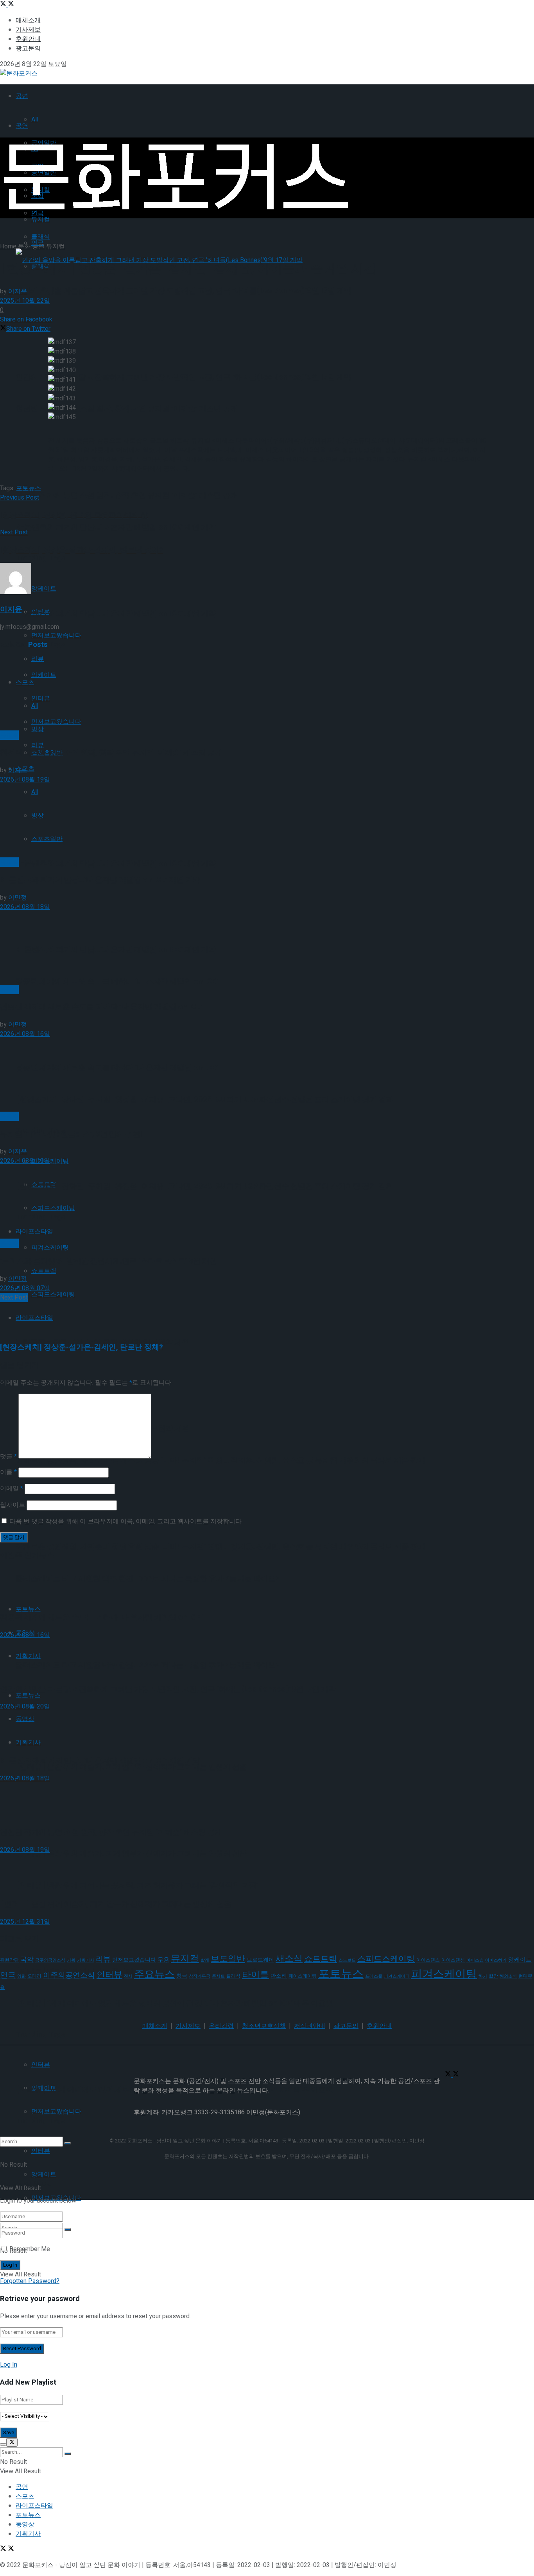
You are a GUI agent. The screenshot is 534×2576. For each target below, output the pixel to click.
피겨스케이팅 (50, 1248)
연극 (8, 1975)
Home (8, 246)
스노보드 (347, 1960)
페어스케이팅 (303, 1976)
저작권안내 (310, 2026)
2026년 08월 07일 (25, 1288)
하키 (483, 1976)
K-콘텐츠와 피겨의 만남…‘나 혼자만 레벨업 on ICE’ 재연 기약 (116, 613)
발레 (205, 1960)
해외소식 (508, 1976)
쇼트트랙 (44, 1271)
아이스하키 (496, 1960)
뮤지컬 (41, 220)
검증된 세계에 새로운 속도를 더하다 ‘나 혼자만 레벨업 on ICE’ (101, 1007)
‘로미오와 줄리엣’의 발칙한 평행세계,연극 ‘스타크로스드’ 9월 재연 (108, 1261)
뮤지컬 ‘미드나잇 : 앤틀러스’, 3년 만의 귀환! (72, 1134)
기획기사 (86, 1960)
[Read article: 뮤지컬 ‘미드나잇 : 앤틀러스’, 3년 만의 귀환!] (267, 1075)
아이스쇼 (475, 1960)
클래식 (233, 1976)
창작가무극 (200, 1976)
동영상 (25, 2524)
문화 (24, 246)
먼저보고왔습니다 (134, 1960)
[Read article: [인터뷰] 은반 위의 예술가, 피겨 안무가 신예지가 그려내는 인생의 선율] (267, 1873)
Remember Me (30, 2249)
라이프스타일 (34, 1318)
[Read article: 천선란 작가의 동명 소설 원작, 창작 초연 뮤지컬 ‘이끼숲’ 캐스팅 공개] (267, 694)
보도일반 (228, 1959)
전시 (128, 1976)
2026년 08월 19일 (25, 780)
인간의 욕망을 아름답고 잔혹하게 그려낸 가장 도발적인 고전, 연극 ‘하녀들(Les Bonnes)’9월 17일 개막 (184, 291)
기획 (71, 1960)
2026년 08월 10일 (25, 1161)
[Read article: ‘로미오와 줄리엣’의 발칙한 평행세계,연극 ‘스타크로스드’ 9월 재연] (267, 1202)
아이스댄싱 (453, 1960)
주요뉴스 (154, 1974)
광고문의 (28, 48)
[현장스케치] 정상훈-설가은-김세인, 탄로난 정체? (82, 1347)
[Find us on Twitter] (4, 5)
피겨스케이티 (397, 1976)
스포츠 (25, 2496)
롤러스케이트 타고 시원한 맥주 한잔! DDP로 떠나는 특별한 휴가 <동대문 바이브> (148, 1665)
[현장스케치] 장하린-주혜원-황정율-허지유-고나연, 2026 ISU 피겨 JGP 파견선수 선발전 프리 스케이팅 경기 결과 (204, 1100)
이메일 (12, 1489)
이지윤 (18, 291)
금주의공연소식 (50, 1960)
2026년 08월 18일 (25, 907)
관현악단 (9, 1960)
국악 (27, 1960)
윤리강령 (221, 2026)
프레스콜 (374, 1976)
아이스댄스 (428, 1960)
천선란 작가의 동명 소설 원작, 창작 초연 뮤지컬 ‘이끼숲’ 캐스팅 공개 (127, 495)
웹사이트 (13, 1505)
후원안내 (28, 39)
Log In (9, 2365)
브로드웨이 (260, 1960)
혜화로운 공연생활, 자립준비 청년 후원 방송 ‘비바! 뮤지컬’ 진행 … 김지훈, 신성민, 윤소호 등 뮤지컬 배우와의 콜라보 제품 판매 (220, 1460)
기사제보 (28, 30)
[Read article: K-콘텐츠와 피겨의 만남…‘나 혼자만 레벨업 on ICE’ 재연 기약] (267, 821)
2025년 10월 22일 (25, 301)
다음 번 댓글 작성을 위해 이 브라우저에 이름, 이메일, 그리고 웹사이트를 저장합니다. (126, 1521)
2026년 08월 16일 (25, 1034)
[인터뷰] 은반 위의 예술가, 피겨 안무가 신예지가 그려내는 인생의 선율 (131, 1853)
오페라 (34, 1976)
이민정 (18, 898)
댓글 (8, 1457)
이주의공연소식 (69, 1975)
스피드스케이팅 (53, 1294)
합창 (493, 1976)
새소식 (289, 1959)
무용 (163, 1960)
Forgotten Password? (30, 2281)
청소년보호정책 (264, 2026)
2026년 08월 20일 (25, 1707)
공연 (22, 96)
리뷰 (38, 745)
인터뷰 (109, 1975)
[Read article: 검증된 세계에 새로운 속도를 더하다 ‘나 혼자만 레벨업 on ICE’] (267, 948)
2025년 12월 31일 (25, 1922)
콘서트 (218, 1976)
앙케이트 (44, 2174)
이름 (8, 1472)
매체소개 (28, 20)
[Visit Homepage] (19, 73)
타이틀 (255, 1975)
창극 (182, 1976)
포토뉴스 (28, 1695)
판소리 (279, 1976)
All (35, 120)
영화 (22, 1976)
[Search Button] (68, 2230)
